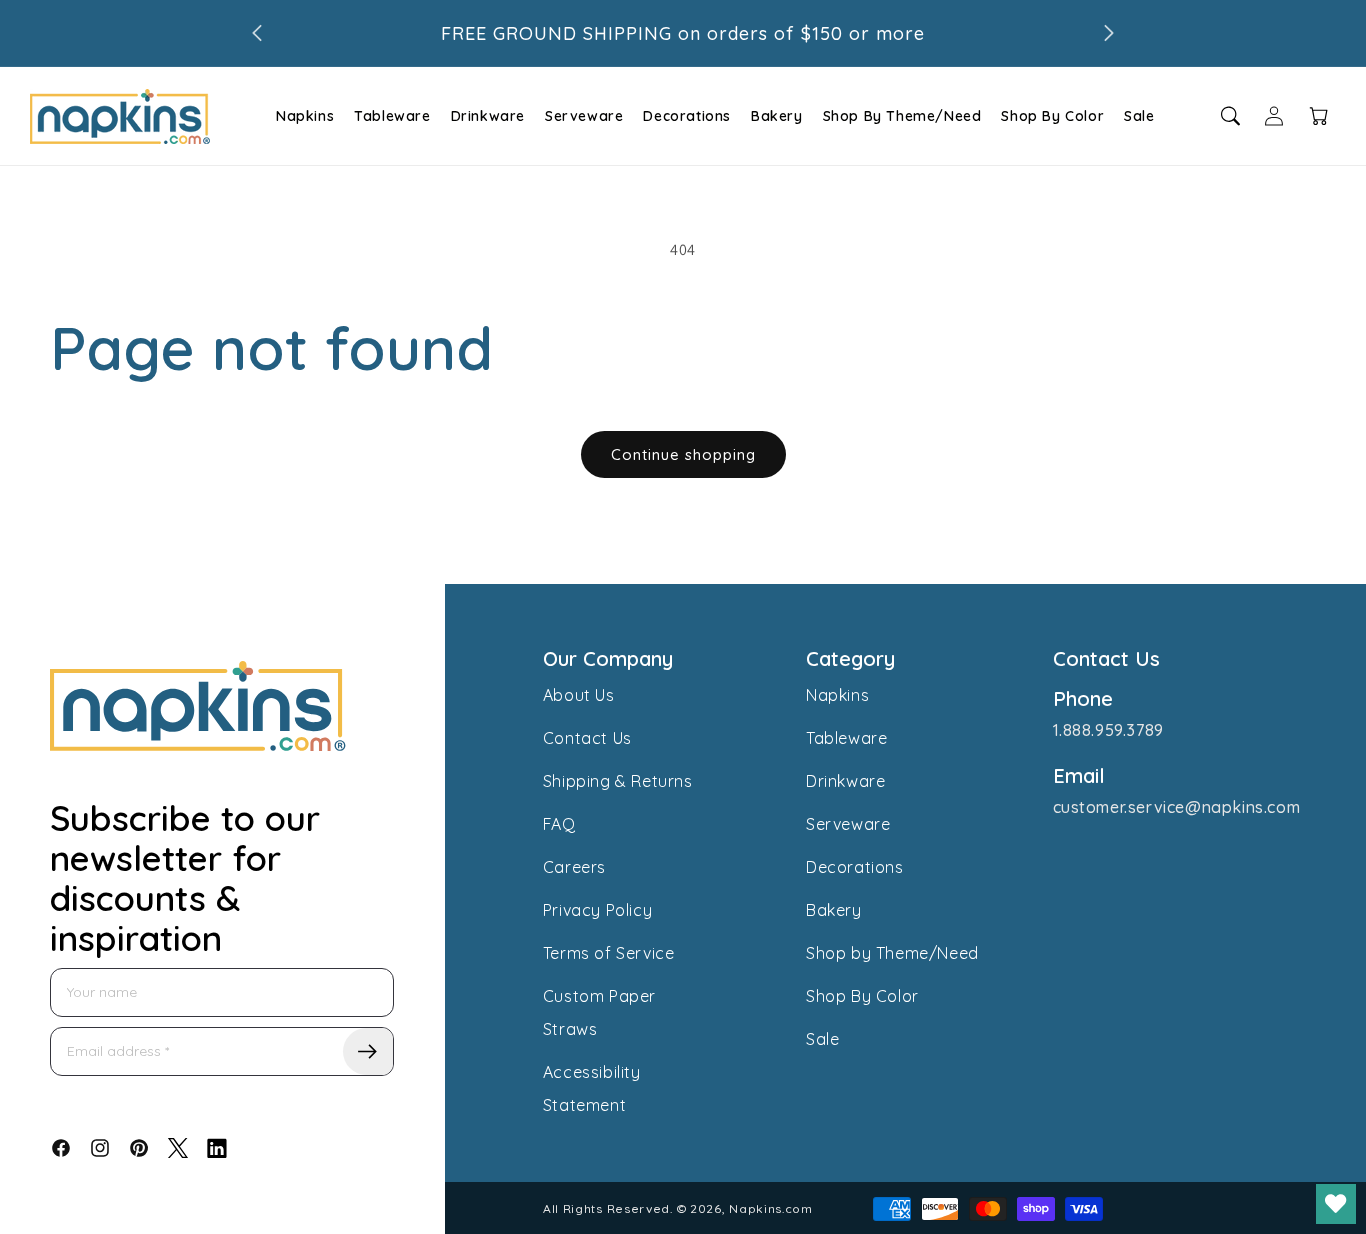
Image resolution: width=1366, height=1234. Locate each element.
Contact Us (587, 738)
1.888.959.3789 (1108, 730)
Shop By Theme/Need (902, 116)
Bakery (777, 116)
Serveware (584, 116)
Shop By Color (1052, 116)
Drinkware (488, 116)
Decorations (687, 116)
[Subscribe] (368, 1051)
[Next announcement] (1109, 33)
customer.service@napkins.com (1177, 807)
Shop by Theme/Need (892, 953)
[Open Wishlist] (1336, 1204)
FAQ (559, 824)
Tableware (392, 116)
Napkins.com (771, 1208)
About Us (579, 695)
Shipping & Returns (618, 781)
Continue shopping (683, 454)
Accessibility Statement (592, 1088)
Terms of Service (609, 953)
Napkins (305, 116)
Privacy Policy (597, 910)
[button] (302, 116)
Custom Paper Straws (599, 1012)
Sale (1139, 116)
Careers (574, 867)
